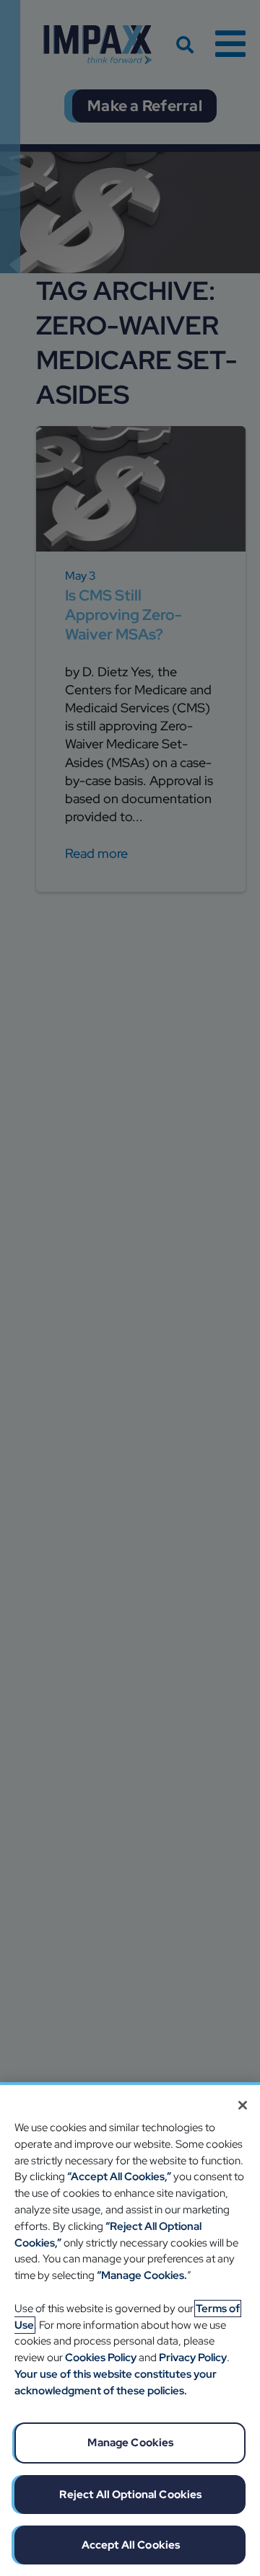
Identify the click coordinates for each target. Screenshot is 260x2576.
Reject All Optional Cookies (130, 2495)
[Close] (243, 2105)
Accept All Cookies (131, 2545)
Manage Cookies (130, 2443)
